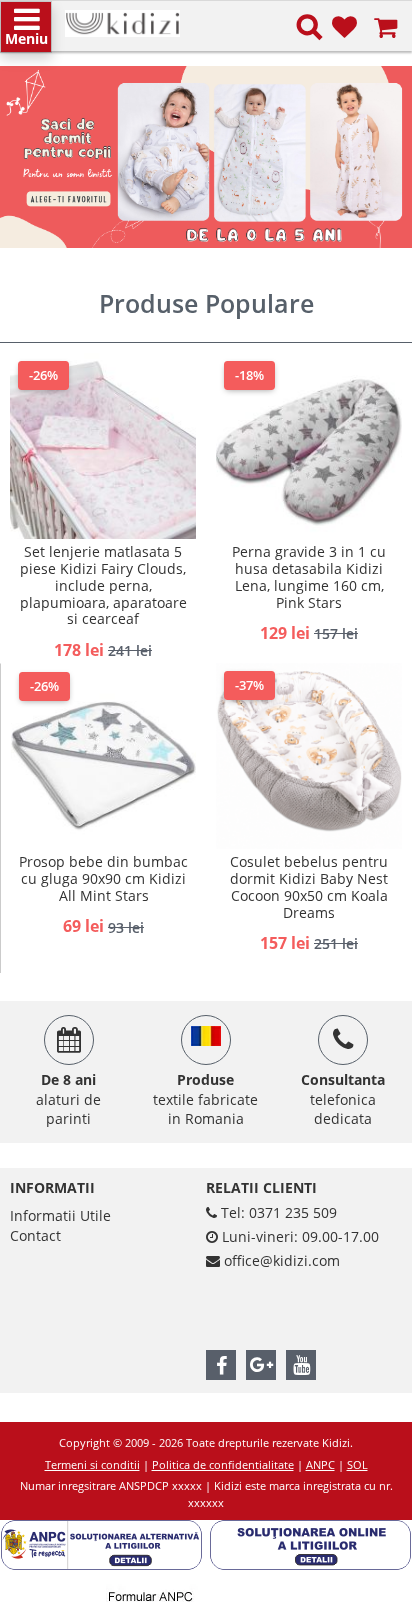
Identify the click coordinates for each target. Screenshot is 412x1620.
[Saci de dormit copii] (206, 157)
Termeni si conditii (92, 1464)
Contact (35, 1235)
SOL (357, 1464)
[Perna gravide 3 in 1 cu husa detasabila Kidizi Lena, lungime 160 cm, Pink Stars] (309, 446)
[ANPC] (105, 1529)
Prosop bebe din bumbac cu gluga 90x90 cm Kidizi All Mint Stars (103, 878)
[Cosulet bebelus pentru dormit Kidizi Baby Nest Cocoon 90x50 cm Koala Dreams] (309, 756)
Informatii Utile (60, 1215)
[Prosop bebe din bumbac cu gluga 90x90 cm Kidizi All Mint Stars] (103, 756)
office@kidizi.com (282, 1260)
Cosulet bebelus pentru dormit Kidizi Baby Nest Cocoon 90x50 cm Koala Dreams (309, 886)
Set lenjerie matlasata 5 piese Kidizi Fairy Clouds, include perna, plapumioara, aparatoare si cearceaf (103, 585)
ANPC (320, 1464)
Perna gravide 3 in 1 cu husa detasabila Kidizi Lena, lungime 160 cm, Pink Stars (309, 576)
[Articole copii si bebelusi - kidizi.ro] (122, 19)
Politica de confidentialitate (223, 1464)
